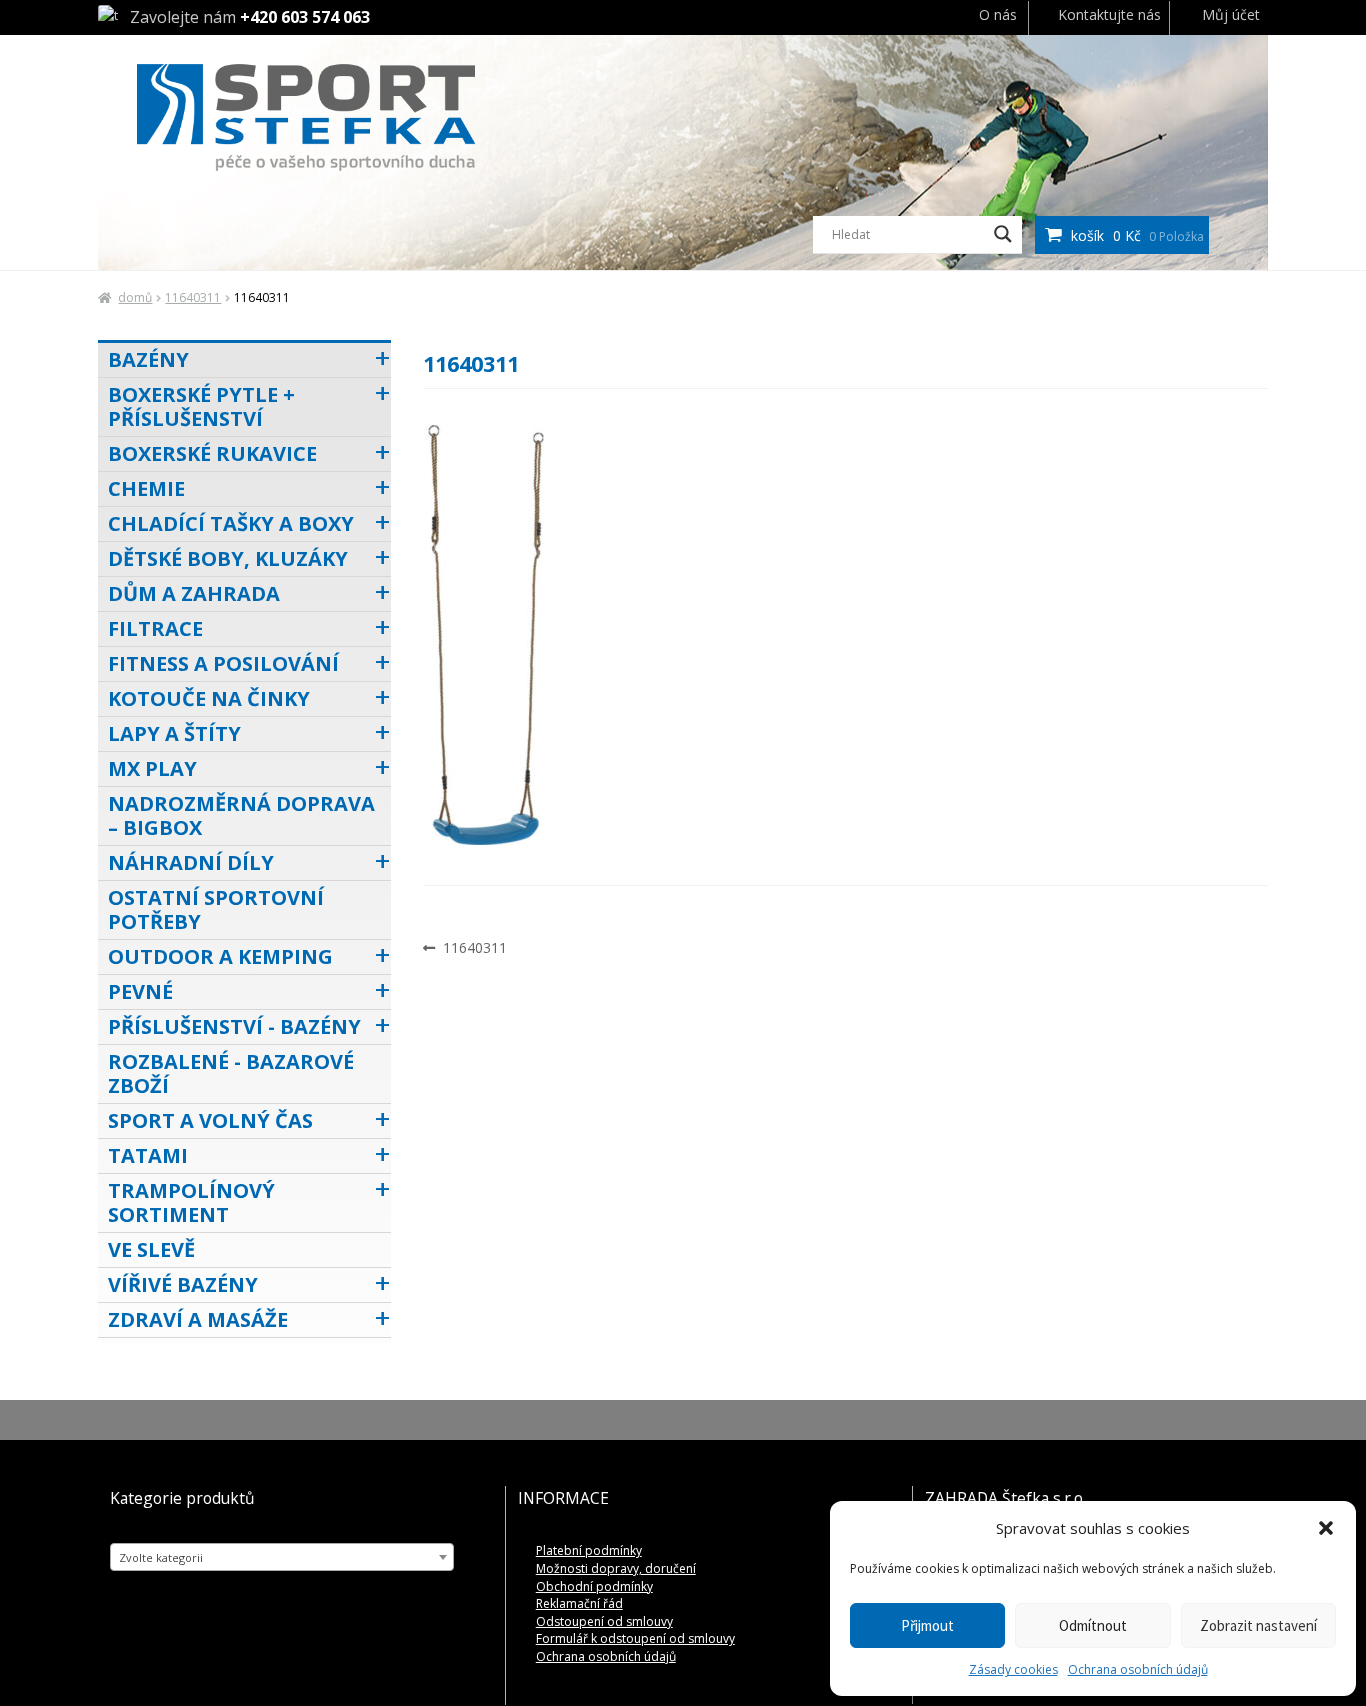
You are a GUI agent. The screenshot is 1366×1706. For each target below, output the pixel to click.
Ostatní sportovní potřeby (216, 909)
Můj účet (1231, 14)
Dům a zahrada (194, 593)
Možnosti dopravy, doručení (616, 1568)
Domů (135, 297)
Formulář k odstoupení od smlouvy (635, 1638)
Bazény (148, 359)
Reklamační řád (579, 1603)
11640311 (193, 297)
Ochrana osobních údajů (1138, 1669)
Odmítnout (1093, 1625)
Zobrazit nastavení (1258, 1625)
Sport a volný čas (210, 1120)
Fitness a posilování (223, 663)
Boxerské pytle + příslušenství (201, 406)
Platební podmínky (589, 1550)
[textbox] (282, 1558)
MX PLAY (152, 768)
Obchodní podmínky (594, 1586)
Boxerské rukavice (212, 453)
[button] (1326, 1528)
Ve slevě (151, 1249)
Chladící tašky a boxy (231, 523)
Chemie (146, 488)
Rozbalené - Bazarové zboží (231, 1073)
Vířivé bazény (183, 1284)
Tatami (148, 1155)
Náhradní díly (191, 862)
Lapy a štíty (174, 733)
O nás (998, 14)
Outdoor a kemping (220, 956)
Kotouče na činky (209, 698)
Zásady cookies (1013, 1669)
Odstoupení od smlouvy (604, 1621)
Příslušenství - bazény (234, 1026)
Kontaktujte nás (1109, 14)
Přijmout (927, 1625)
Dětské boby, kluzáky (228, 558)
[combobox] (282, 1557)
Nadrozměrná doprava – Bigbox (241, 815)
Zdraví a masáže (198, 1319)
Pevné (140, 991)
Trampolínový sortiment (191, 1202)
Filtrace (155, 628)
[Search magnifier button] (1003, 234)
